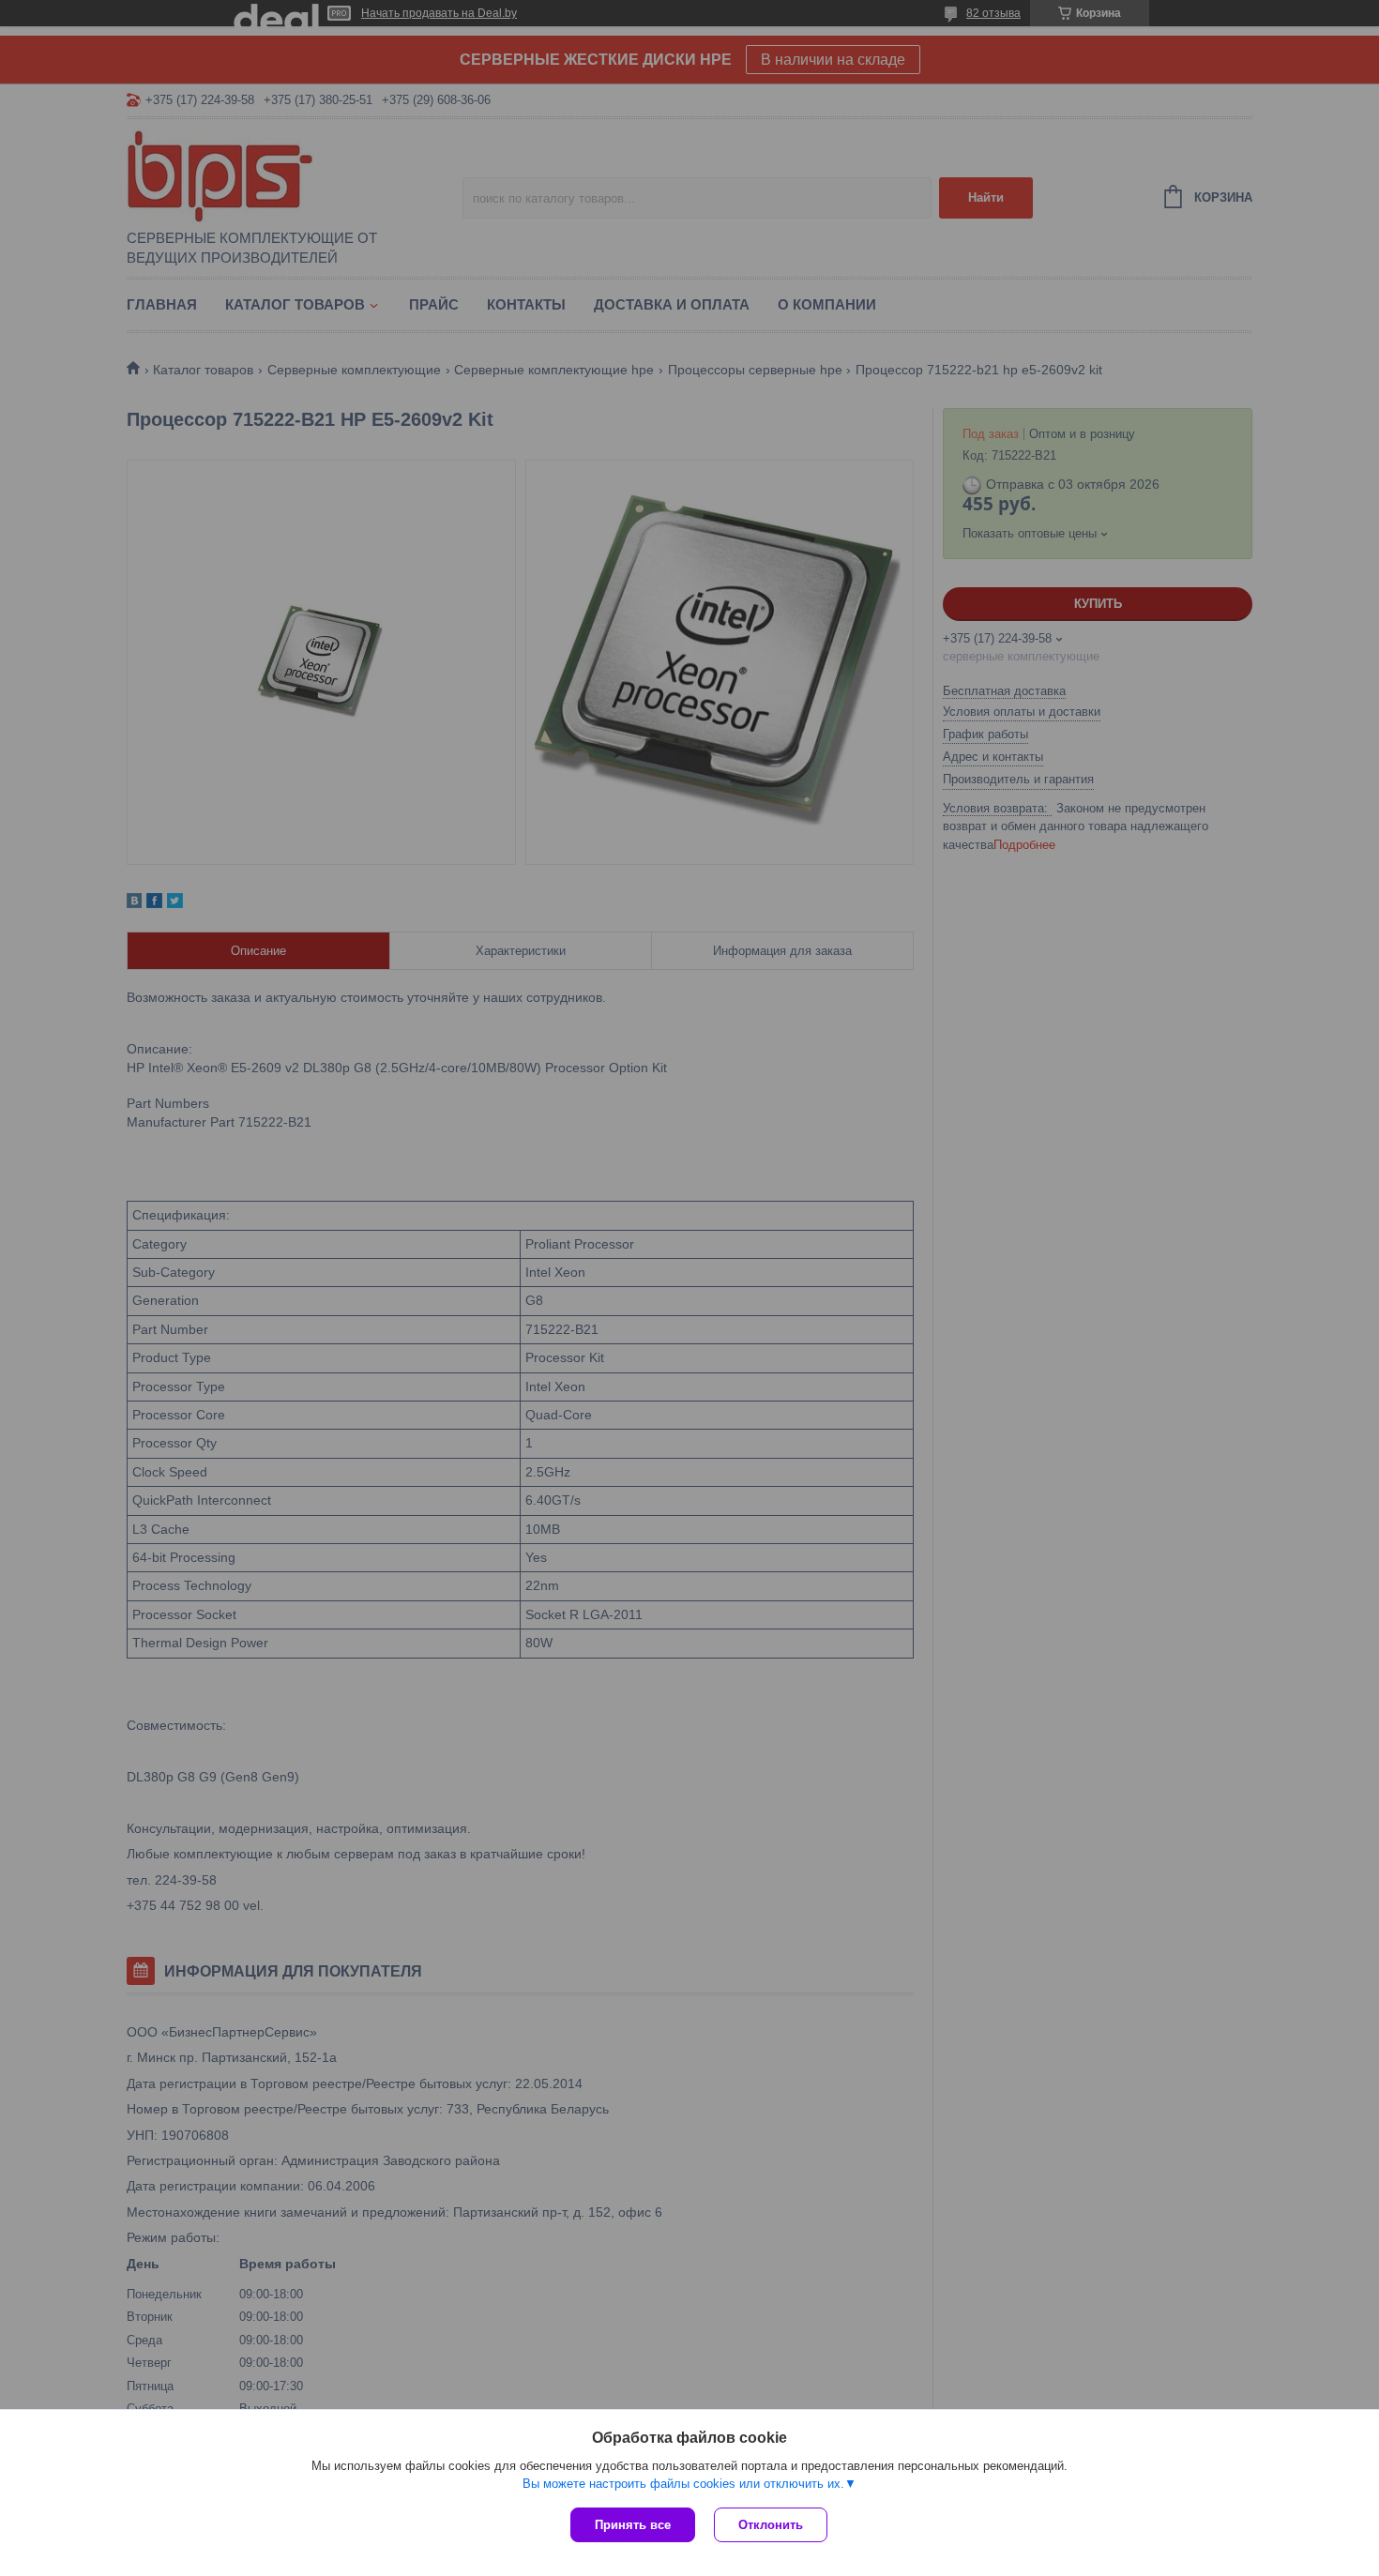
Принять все (633, 2525)
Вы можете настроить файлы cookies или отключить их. (683, 2484)
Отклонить (771, 2525)
